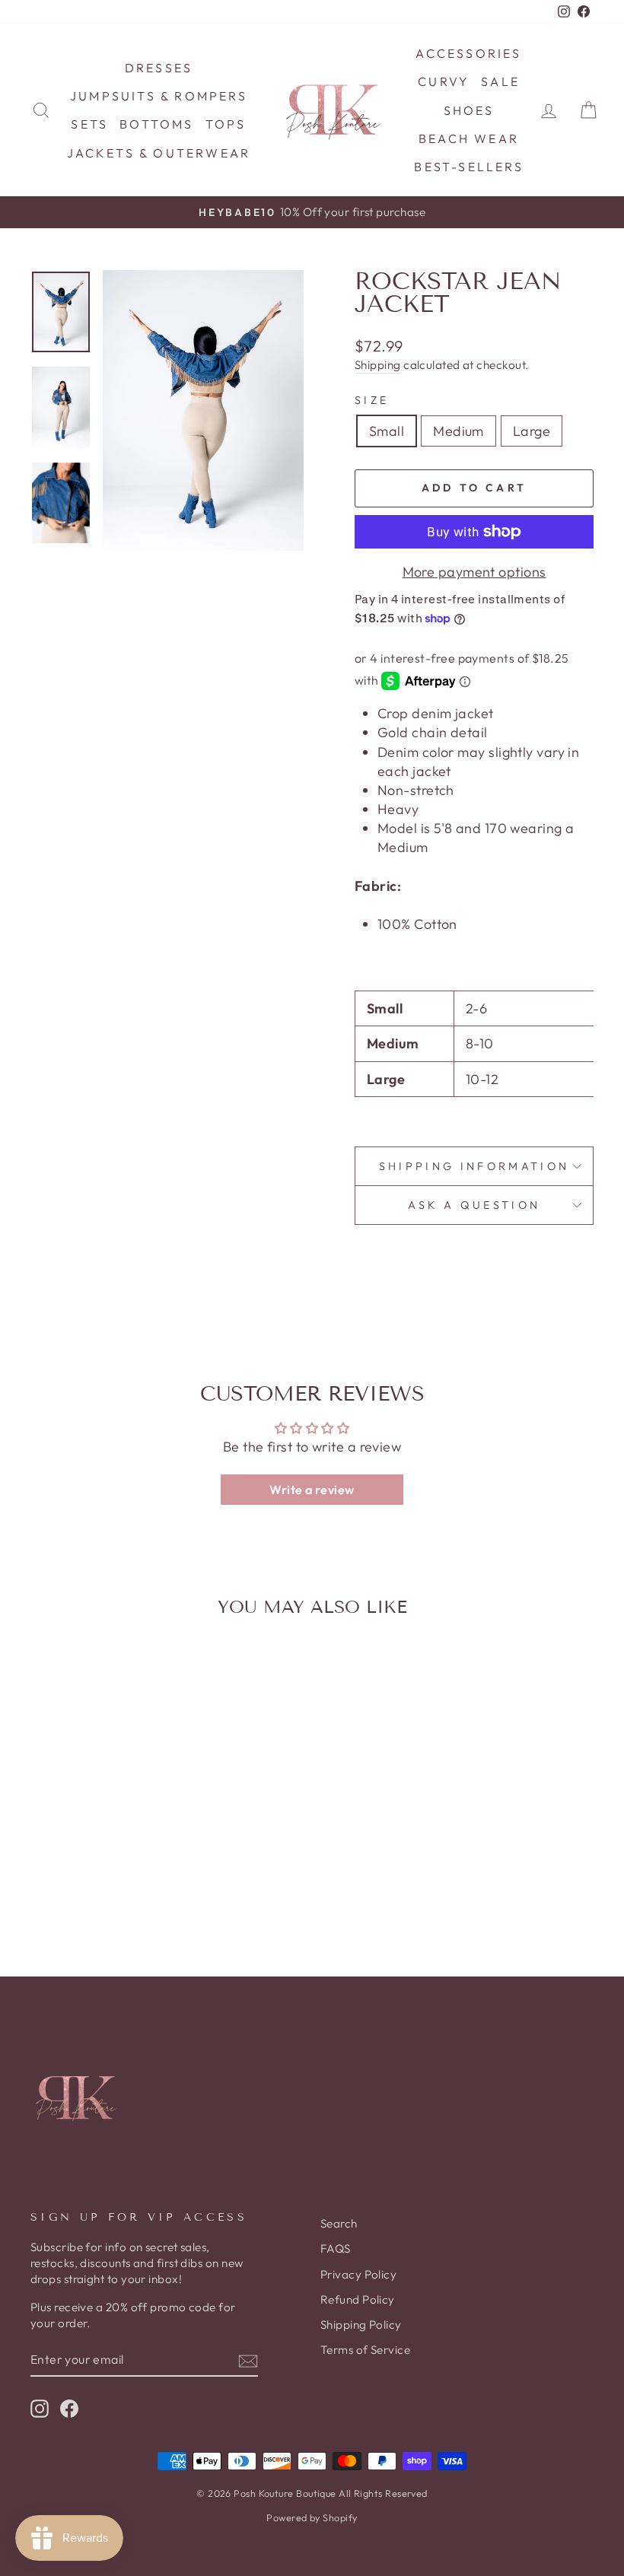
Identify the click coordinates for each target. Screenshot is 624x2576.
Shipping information (474, 1166)
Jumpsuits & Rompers (159, 96)
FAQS (336, 2248)
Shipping (378, 365)
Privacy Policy (358, 2274)
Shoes (469, 110)
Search (339, 2223)
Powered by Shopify (312, 2517)
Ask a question (474, 1205)
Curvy (444, 81)
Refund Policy (358, 2299)
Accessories (468, 53)
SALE (500, 81)
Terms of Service (365, 2350)
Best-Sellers (468, 167)
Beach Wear (469, 138)
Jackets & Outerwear (159, 153)
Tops (226, 124)
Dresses (159, 68)
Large (532, 431)
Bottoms (156, 124)
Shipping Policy (361, 2325)
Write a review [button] (312, 1490)
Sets (89, 124)
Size (372, 400)
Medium (458, 431)
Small (387, 431)
